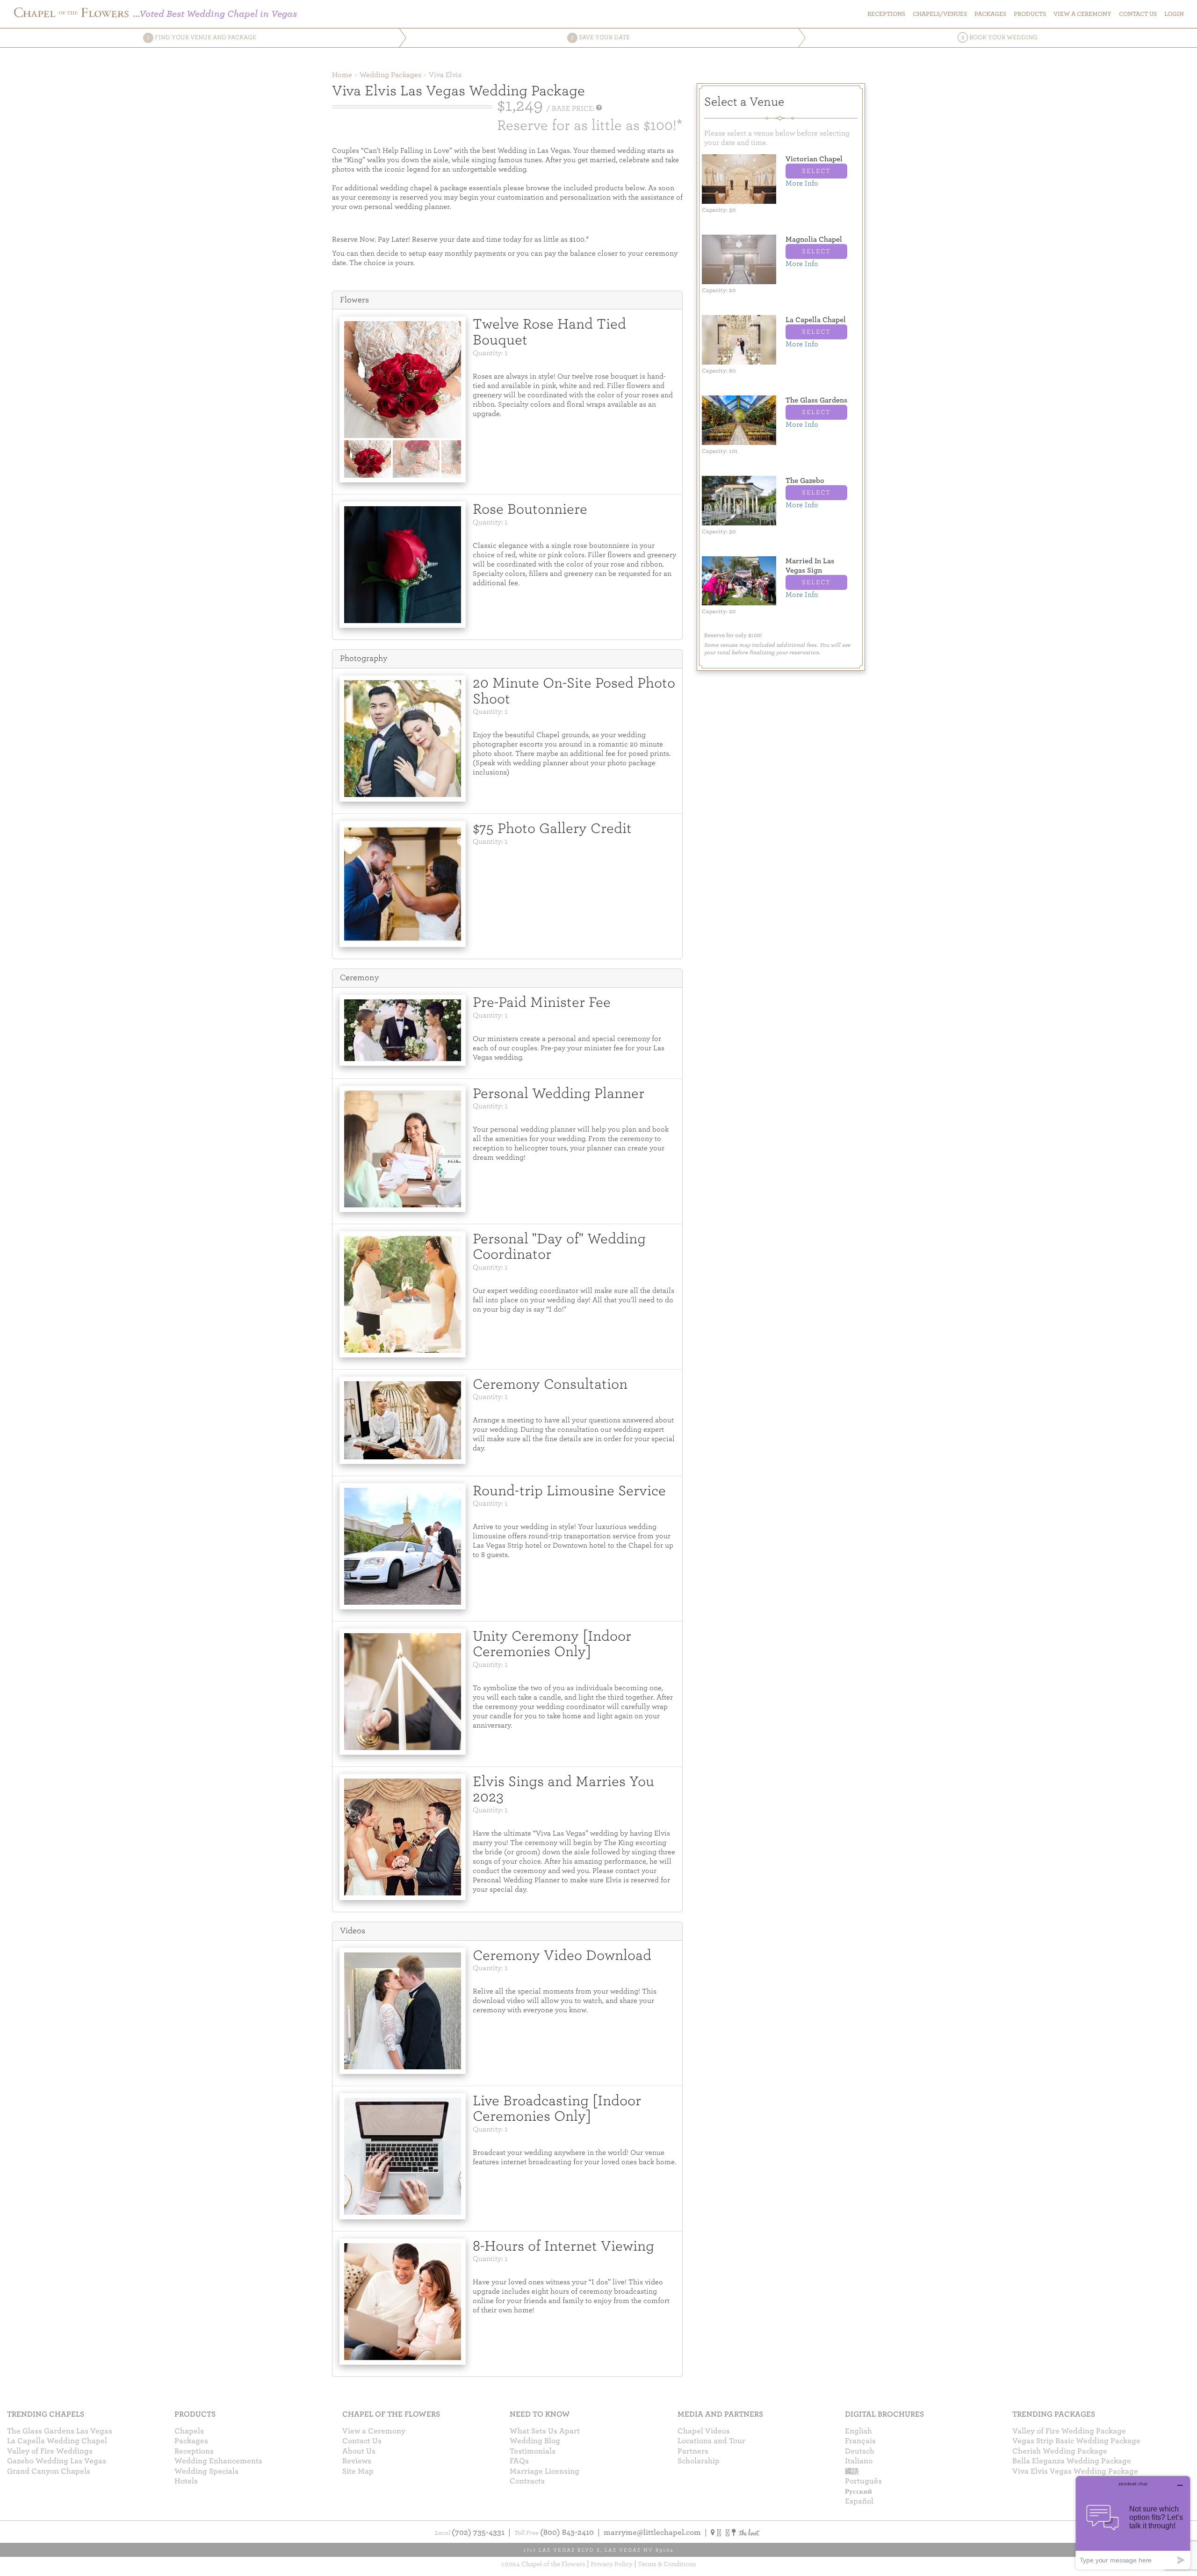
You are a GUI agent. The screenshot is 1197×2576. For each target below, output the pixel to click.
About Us (359, 2451)
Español (859, 2501)
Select (816, 171)
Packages (191, 2441)
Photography (364, 658)
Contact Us (362, 2441)
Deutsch (860, 2451)
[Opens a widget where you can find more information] (1133, 2522)
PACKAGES (990, 14)
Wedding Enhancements (218, 2461)
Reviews (357, 2461)
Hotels (186, 2481)
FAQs (519, 2461)
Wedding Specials (206, 2471)
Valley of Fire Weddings (50, 2451)
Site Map (358, 2471)
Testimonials (533, 2451)
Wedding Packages (390, 75)
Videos (353, 1931)
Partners (693, 2451)
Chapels (189, 2431)
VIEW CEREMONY (1082, 14)
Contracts (527, 2481)
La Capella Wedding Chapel (57, 2441)
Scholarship (699, 2461)
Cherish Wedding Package (1060, 2451)
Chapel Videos (704, 2431)
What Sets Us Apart (545, 2431)
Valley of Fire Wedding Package (1069, 2431)
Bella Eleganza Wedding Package (1072, 2461)
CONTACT (1138, 14)
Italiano (859, 2461)
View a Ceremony (374, 2431)
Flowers (354, 300)
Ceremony (359, 978)
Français (860, 2441)
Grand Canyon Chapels (49, 2471)
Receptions (886, 14)
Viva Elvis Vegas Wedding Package (1075, 2471)
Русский (858, 2491)
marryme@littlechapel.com (652, 2533)
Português (863, 2481)
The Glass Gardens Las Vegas (60, 2431)
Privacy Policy (612, 2564)
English (858, 2431)
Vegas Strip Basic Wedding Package (1076, 2441)
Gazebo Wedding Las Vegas (57, 2461)
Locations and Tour (711, 2441)
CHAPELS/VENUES (940, 14)
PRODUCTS (1030, 14)
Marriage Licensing (544, 2471)
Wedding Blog (535, 2441)
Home (342, 75)
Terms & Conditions (667, 2564)
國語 (852, 2471)
